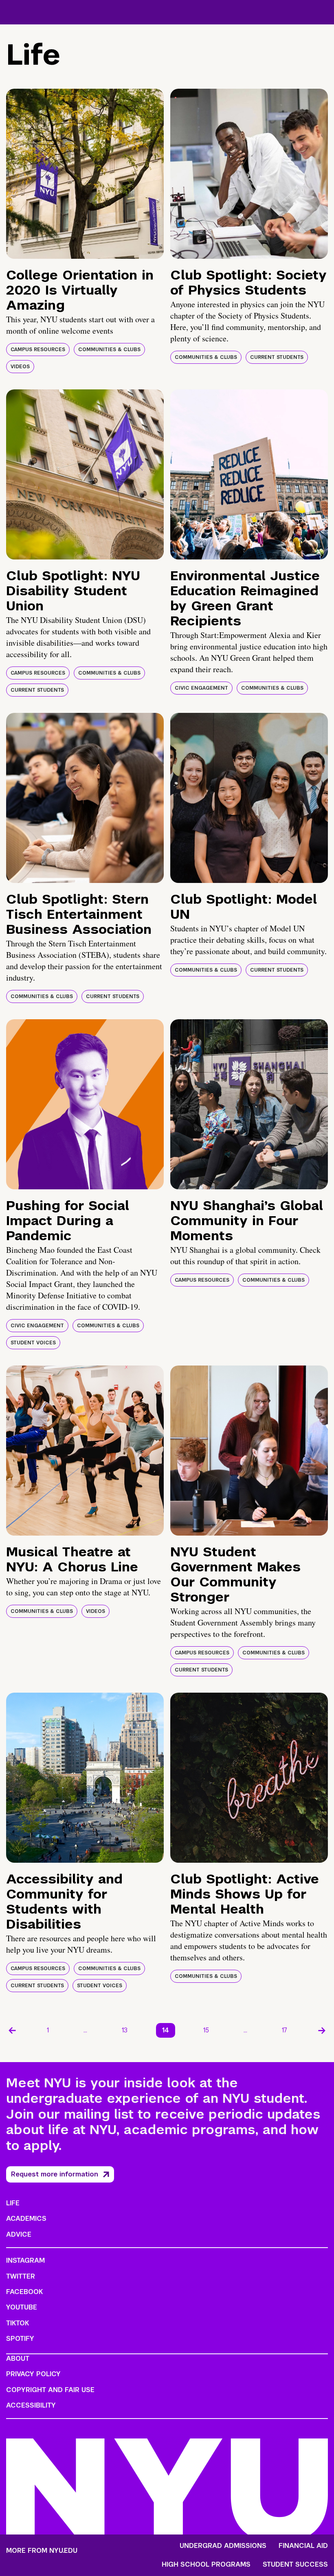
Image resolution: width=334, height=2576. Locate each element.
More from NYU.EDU (42, 2551)
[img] (85, 174)
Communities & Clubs (109, 350)
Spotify (20, 2339)
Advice (19, 2234)
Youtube (22, 2307)
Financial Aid (303, 2546)
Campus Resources (38, 350)
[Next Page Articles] (322, 2030)
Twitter (21, 2276)
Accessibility (31, 2405)
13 (125, 2030)
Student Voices (33, 1343)
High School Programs (206, 2565)
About (18, 2359)
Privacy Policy (33, 2374)
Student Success (295, 2565)
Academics (26, 2219)
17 (285, 2030)
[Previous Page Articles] (12, 2030)
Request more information (55, 2174)
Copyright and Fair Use (50, 2390)
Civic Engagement (201, 688)
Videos (20, 367)
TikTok (18, 2323)
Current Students (277, 357)
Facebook (24, 2292)
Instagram (25, 2260)
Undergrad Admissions (223, 2546)
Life (13, 2203)
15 (206, 2030)
